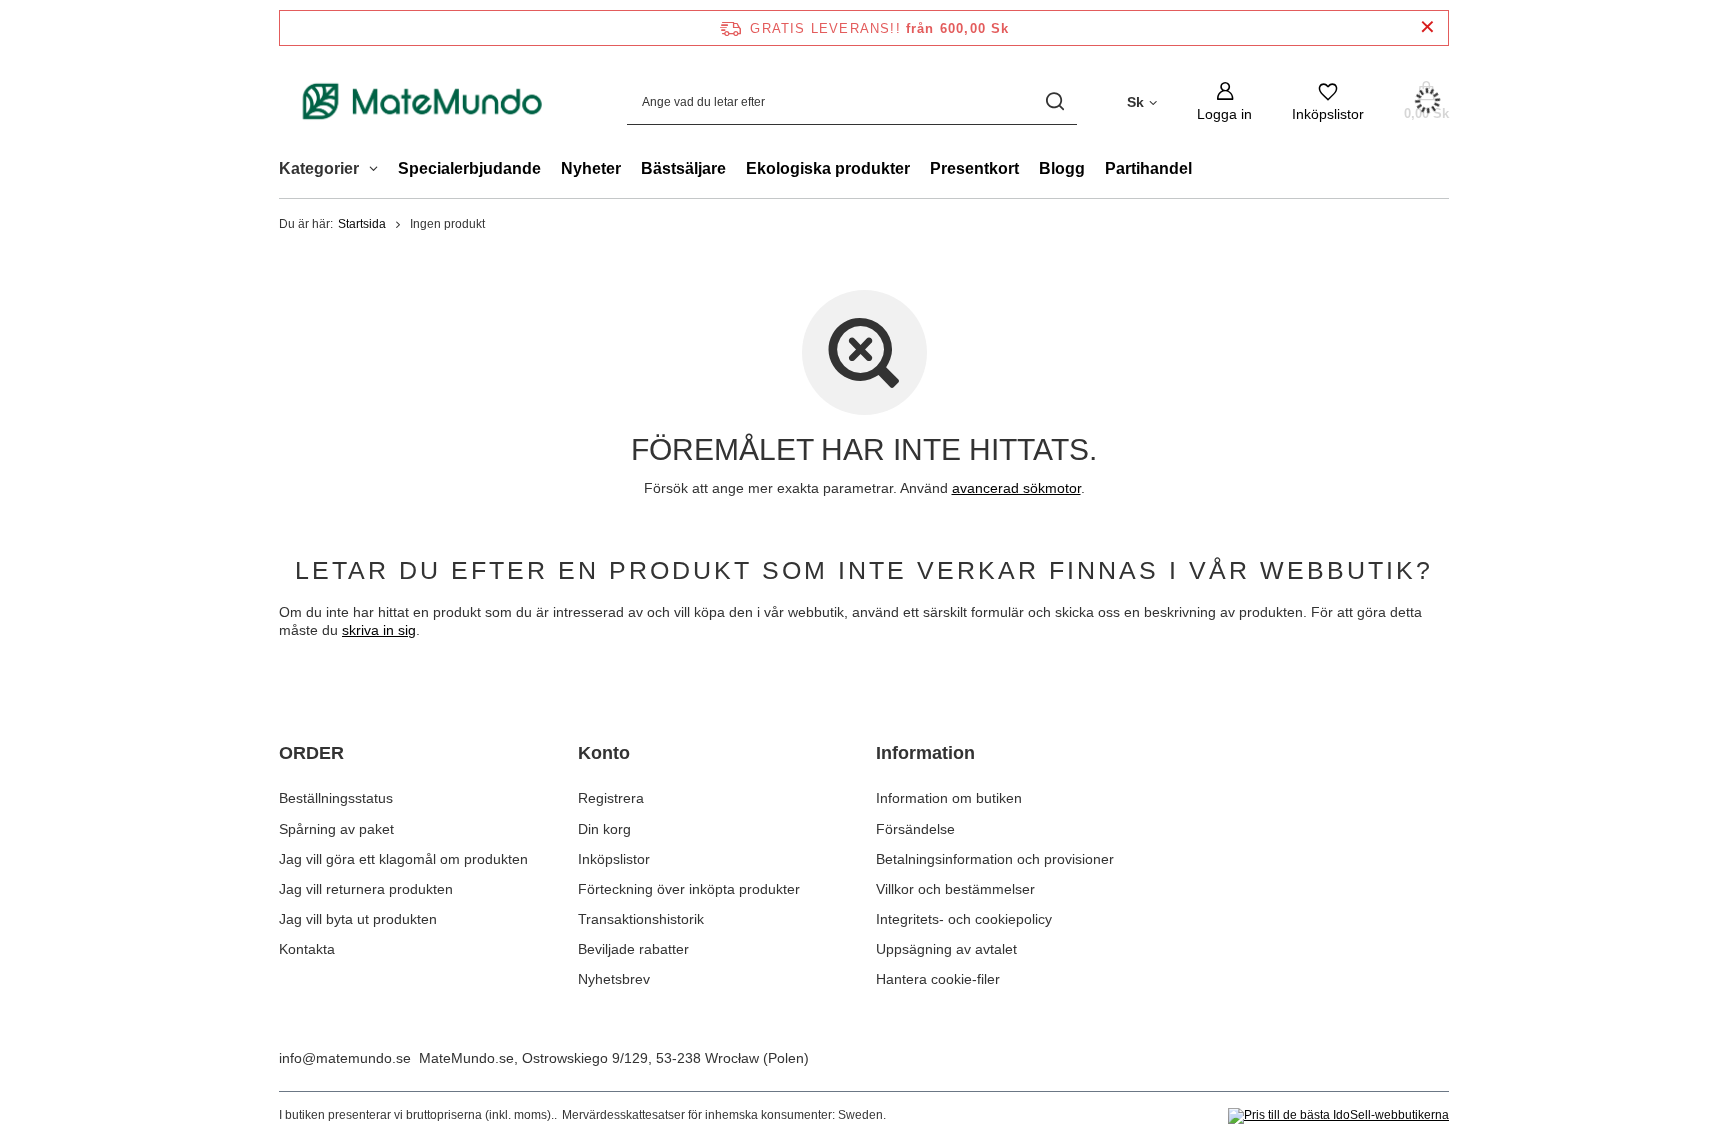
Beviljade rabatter (633, 949)
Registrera (611, 798)
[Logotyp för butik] (423, 101)
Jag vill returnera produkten (366, 889)
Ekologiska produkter (828, 168)
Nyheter (591, 168)
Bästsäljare (683, 168)
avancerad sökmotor (1016, 488)
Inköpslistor (614, 859)
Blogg (1062, 168)
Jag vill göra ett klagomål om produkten (403, 859)
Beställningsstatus (336, 798)
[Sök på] (1054, 101)
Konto (604, 753)
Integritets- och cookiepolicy (964, 919)
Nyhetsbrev (614, 979)
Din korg (604, 829)
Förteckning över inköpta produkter (689, 889)
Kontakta (307, 949)
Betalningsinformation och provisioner (995, 859)
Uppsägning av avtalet (946, 949)
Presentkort (974, 168)
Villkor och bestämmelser (955, 889)
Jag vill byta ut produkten (358, 919)
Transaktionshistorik (641, 919)
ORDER (311, 753)
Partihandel (1148, 168)
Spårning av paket (336, 829)
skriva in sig (379, 630)
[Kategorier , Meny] (378, 171)
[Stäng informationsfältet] (1427, 27)
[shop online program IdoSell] (1338, 1116)
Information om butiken (949, 798)
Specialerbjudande (469, 168)
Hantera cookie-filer (938, 979)
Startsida (362, 224)
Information (925, 753)
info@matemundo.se (345, 1058)
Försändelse (915, 829)
